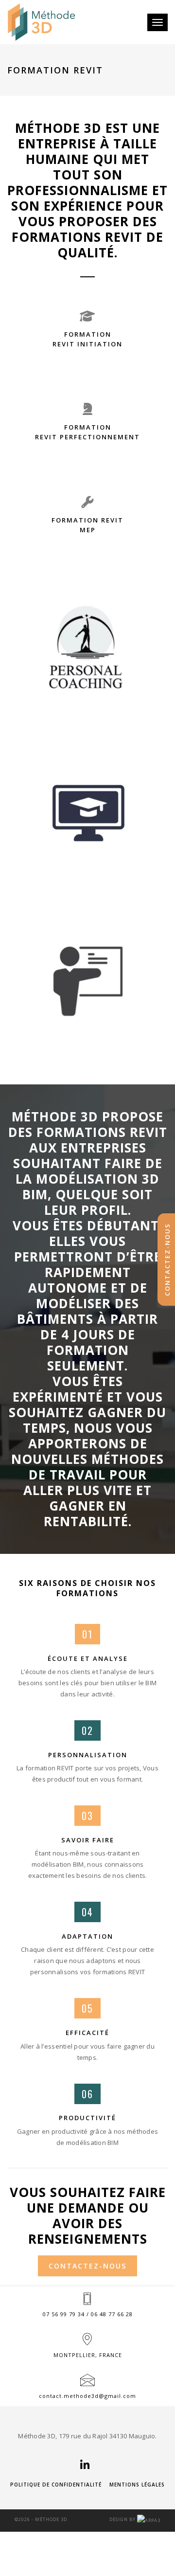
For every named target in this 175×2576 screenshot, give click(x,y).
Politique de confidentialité (56, 2485)
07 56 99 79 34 (64, 2314)
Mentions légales (137, 2485)
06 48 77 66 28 (112, 2314)
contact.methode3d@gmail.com (87, 2396)
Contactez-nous (87, 2266)
